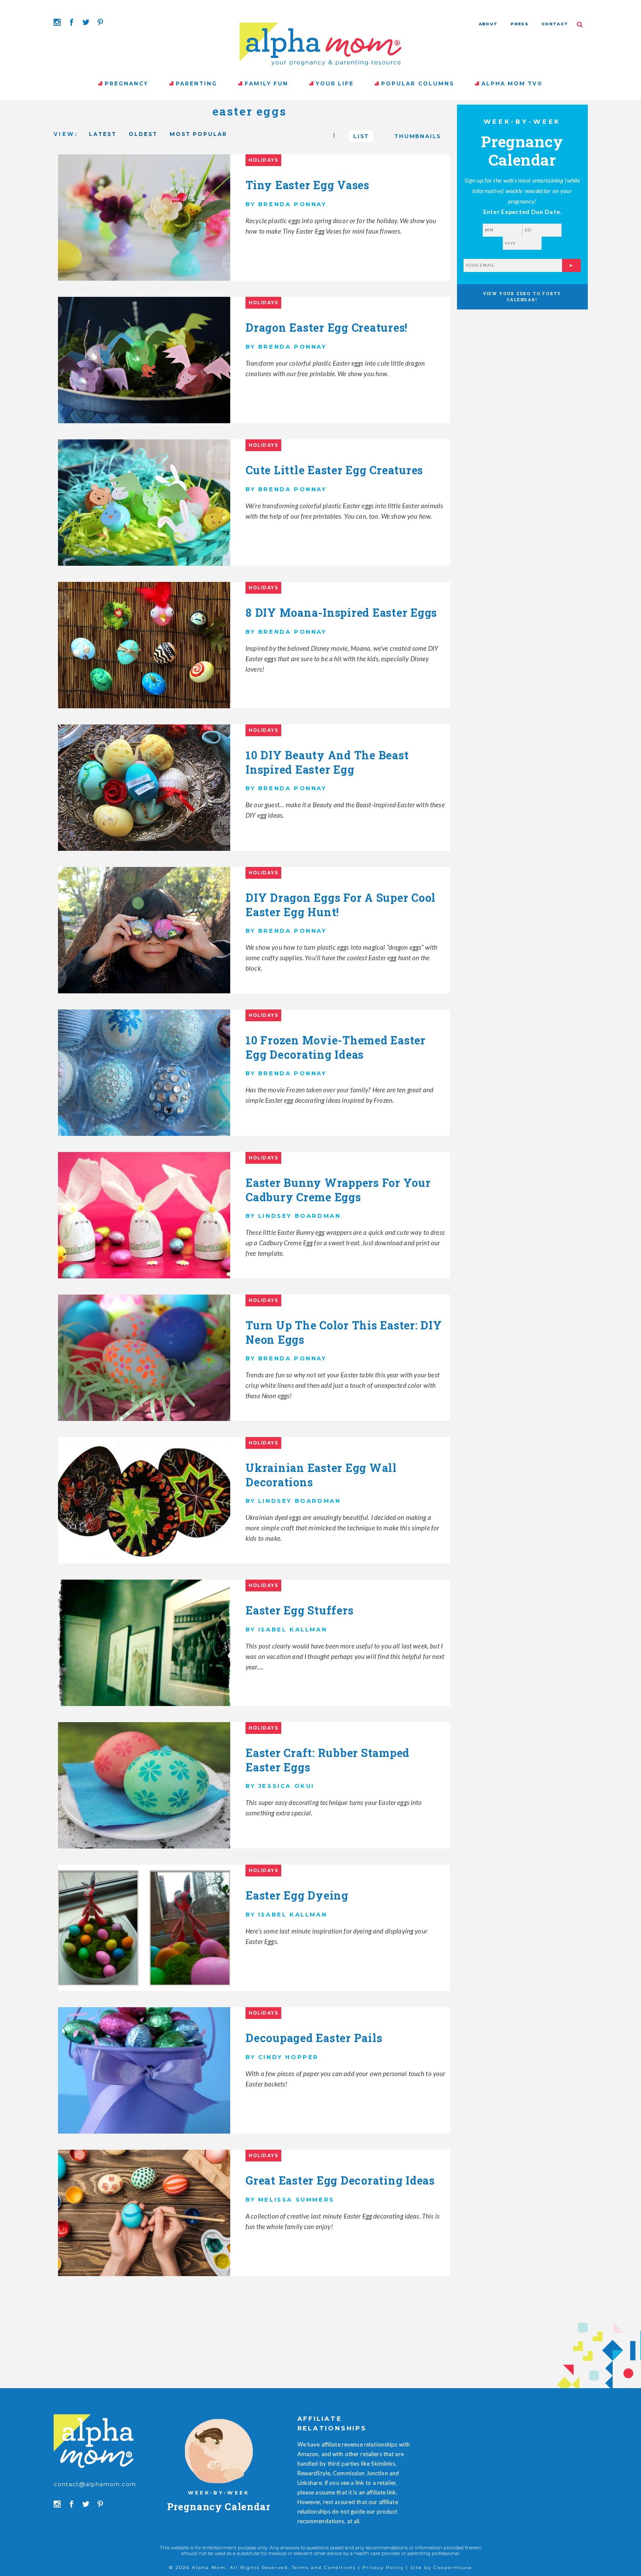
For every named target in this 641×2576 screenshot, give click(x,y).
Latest (103, 134)
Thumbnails (418, 136)
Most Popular (198, 134)
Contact (555, 24)
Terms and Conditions (324, 2568)
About (488, 24)
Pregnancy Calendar (219, 2506)
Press (520, 24)
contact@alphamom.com (95, 2484)
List (361, 136)
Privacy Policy (383, 2568)
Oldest (143, 134)
